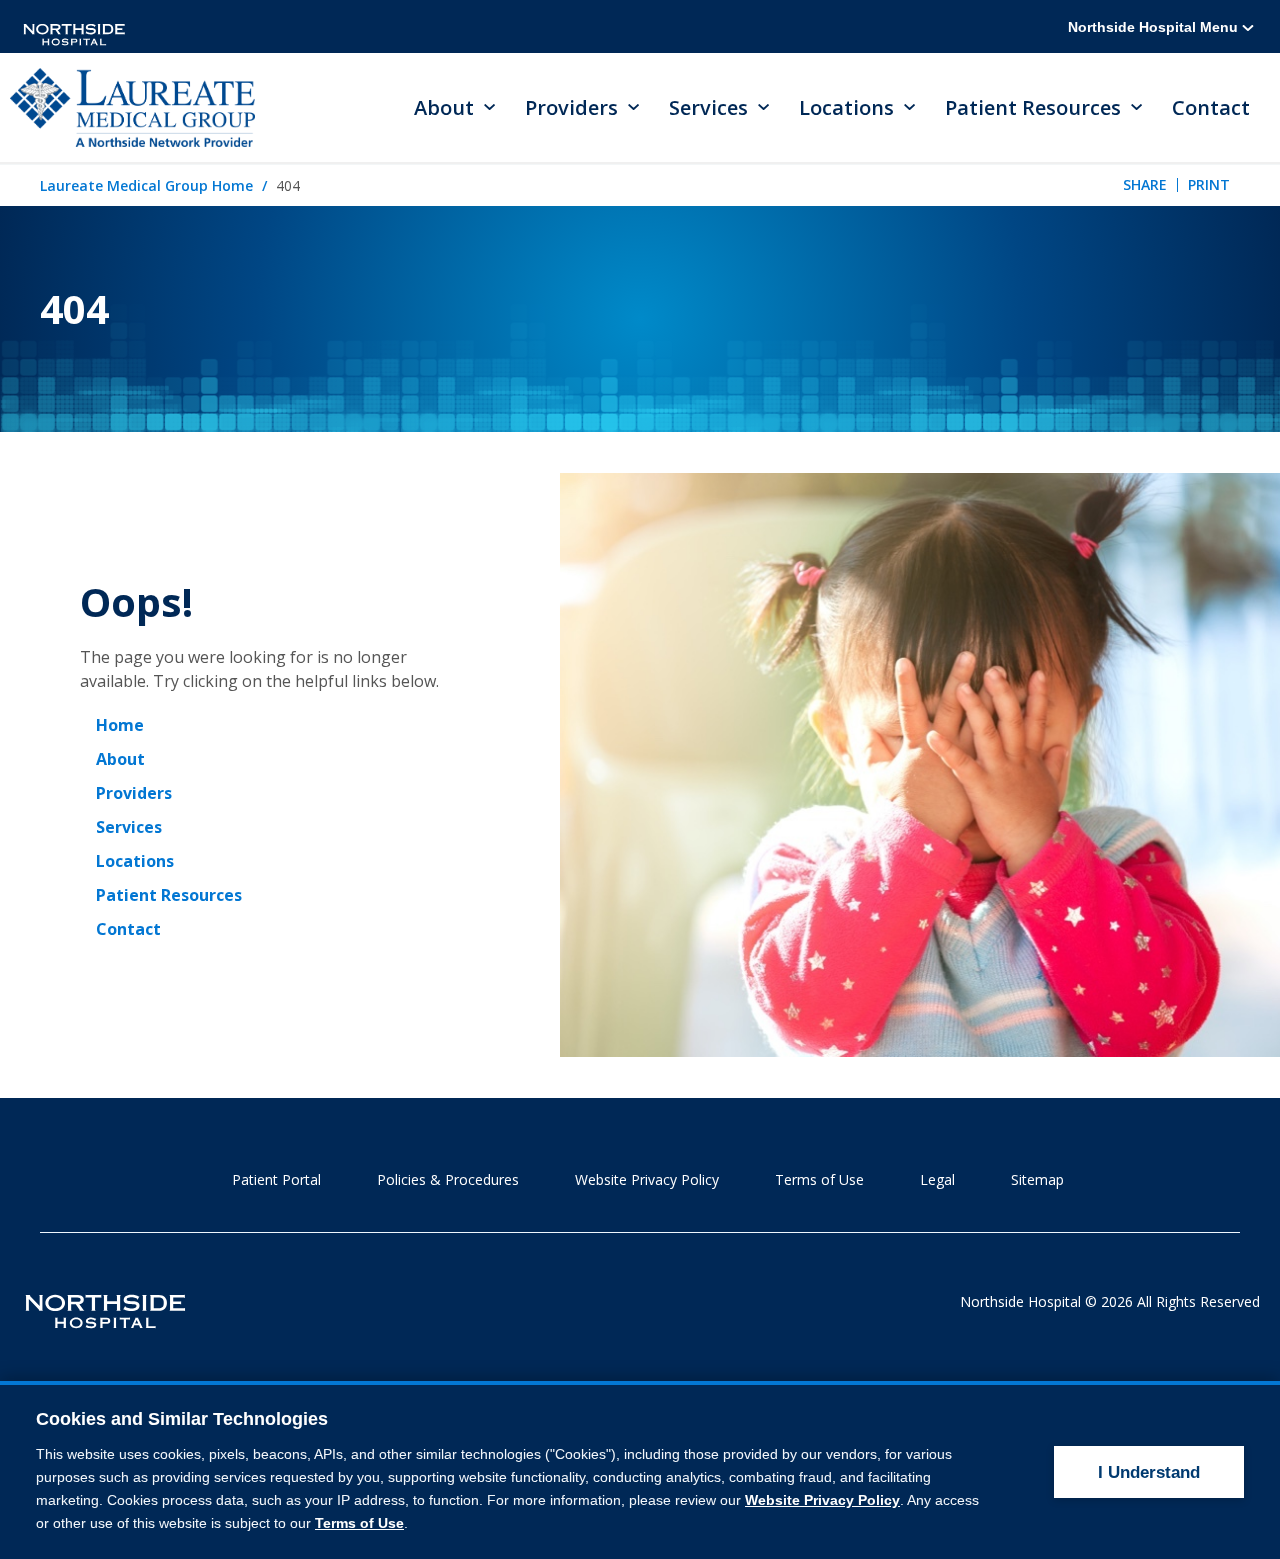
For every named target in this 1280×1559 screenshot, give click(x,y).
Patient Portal (276, 1179)
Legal (937, 1179)
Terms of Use (819, 1179)
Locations (135, 861)
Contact (1211, 107)
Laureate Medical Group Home (146, 185)
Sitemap (1037, 1179)
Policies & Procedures (448, 1179)
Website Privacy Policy (647, 1179)
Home (120, 725)
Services (129, 827)
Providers (134, 793)
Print (1209, 184)
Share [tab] (1145, 184)
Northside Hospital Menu (1155, 27)
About (120, 759)
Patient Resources (169, 895)
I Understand (1149, 1472)
